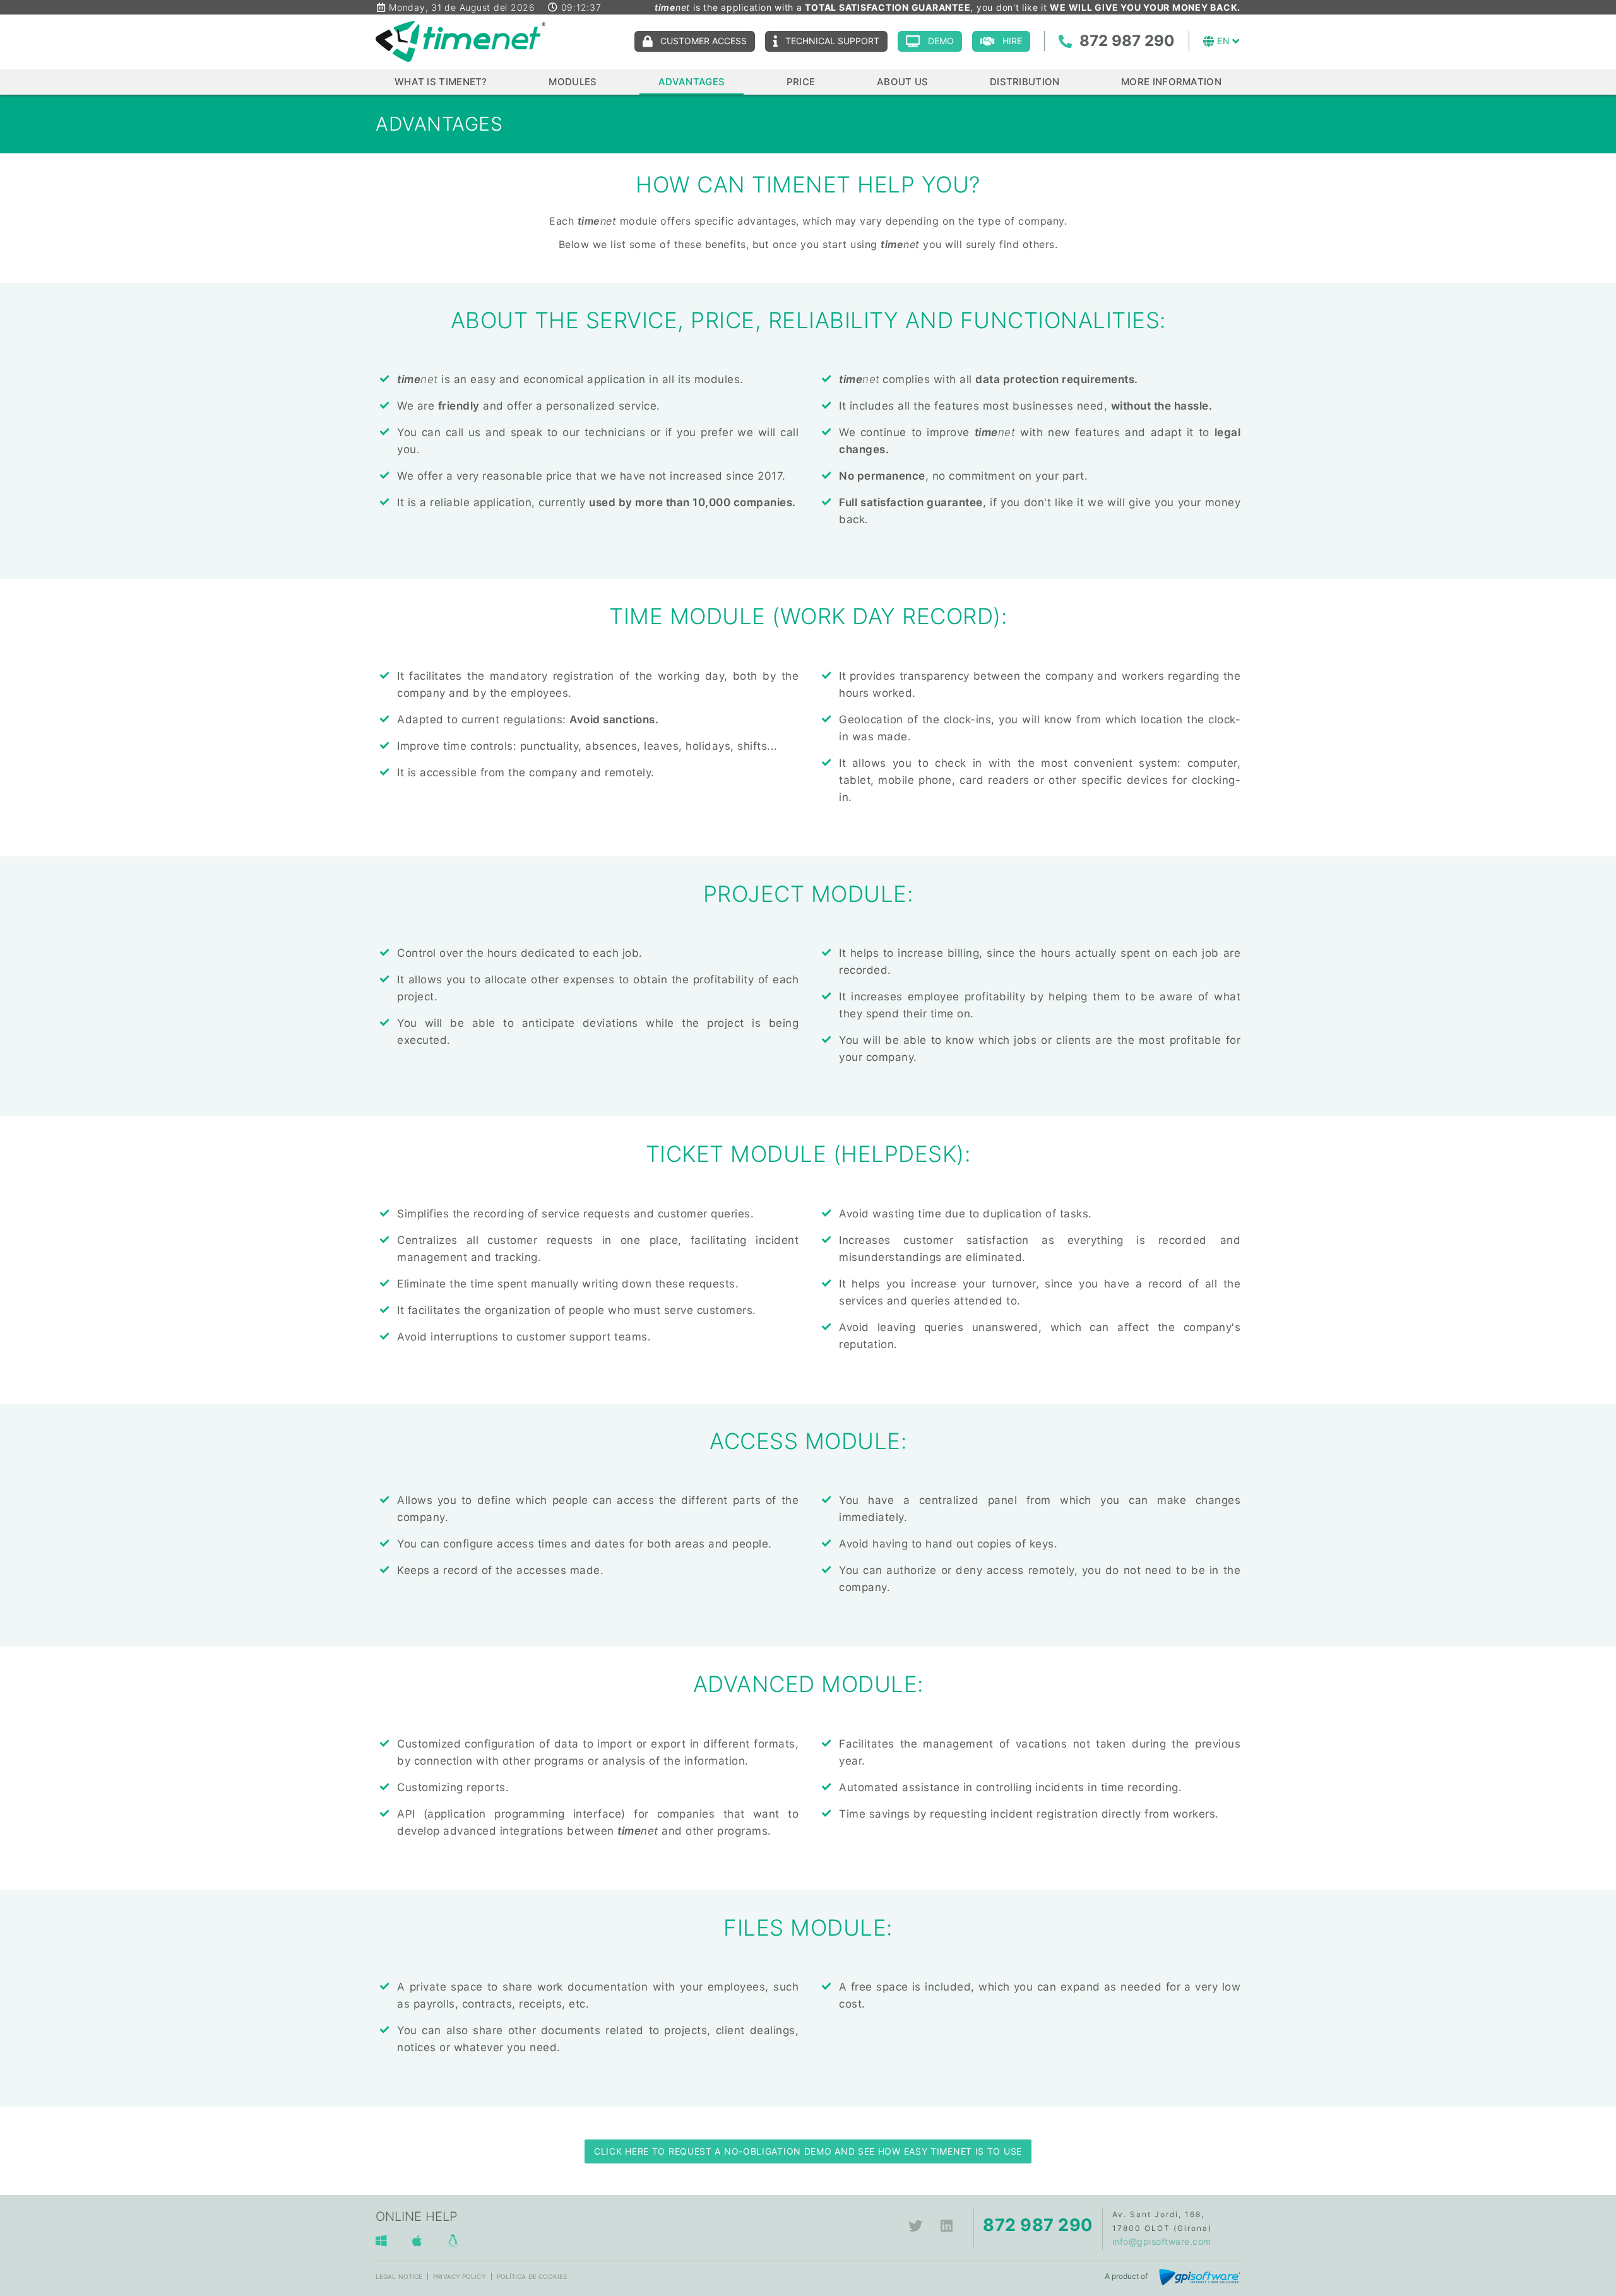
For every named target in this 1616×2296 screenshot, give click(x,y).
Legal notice (399, 2276)
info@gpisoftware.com (1162, 2241)
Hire (1012, 41)
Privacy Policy (459, 2276)
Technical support (832, 41)
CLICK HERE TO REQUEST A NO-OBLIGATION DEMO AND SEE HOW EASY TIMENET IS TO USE (808, 2151)
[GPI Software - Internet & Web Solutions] (1200, 2276)
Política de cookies (532, 2276)
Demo (941, 41)
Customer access (704, 41)
